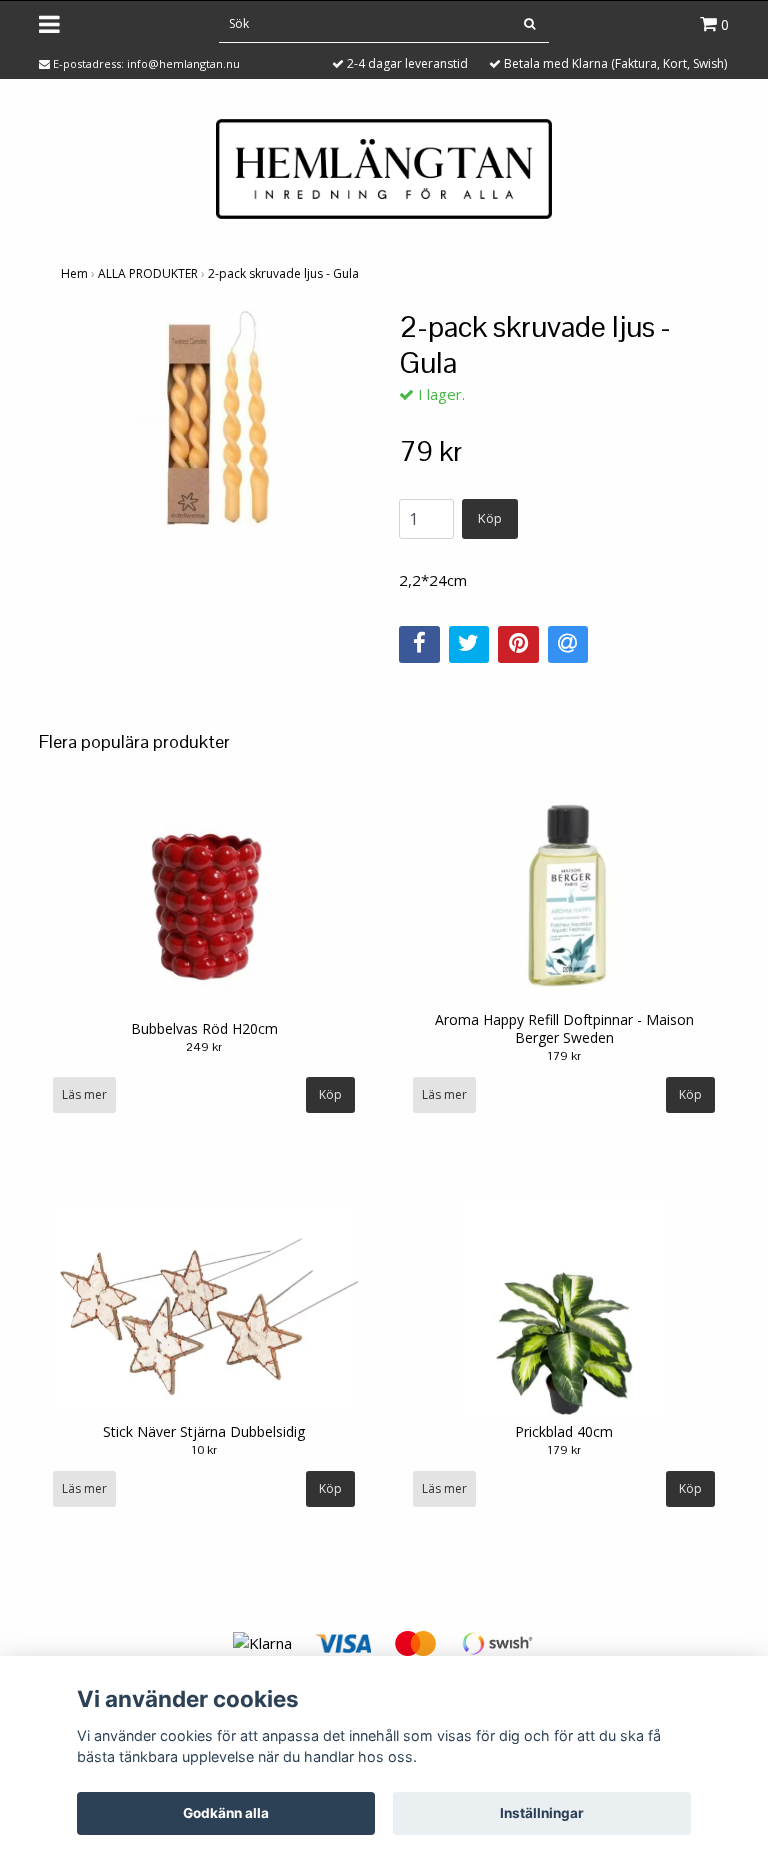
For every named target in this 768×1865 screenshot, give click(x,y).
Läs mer (84, 1094)
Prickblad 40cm (564, 1431)
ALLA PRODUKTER (148, 273)
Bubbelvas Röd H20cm (204, 1028)
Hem (74, 273)
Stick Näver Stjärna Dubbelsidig (204, 1431)
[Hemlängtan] (384, 167)
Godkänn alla (226, 1813)
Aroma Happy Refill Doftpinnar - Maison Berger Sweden (564, 1028)
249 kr (204, 1047)
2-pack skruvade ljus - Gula (283, 273)
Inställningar (542, 1813)
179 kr (564, 1056)
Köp (490, 518)
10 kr (204, 1450)
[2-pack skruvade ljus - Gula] (215, 424)
